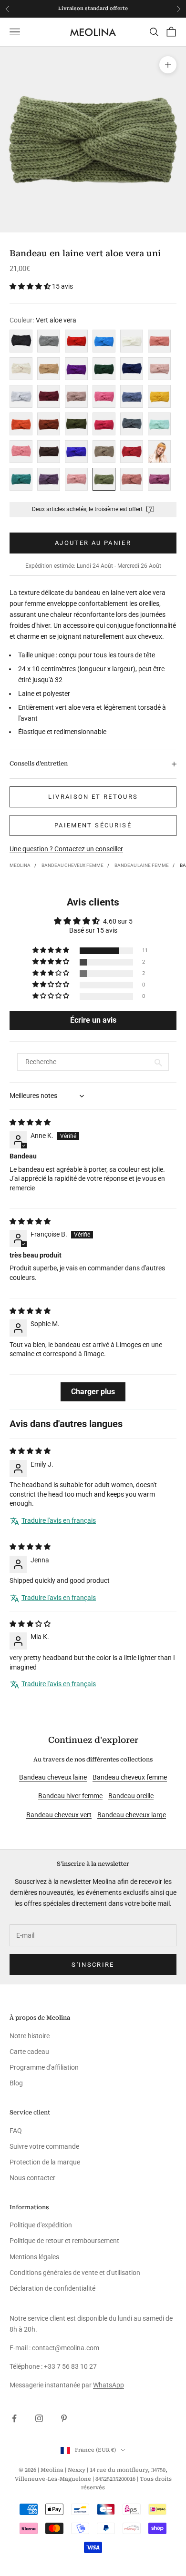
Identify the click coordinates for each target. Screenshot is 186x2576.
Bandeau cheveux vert (59, 1815)
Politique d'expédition (41, 2225)
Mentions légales (34, 2257)
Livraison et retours (93, 797)
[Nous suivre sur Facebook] (14, 2418)
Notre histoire (30, 2036)
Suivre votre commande (44, 2146)
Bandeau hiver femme (70, 1796)
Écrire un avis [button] (93, 1020)
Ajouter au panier (93, 543)
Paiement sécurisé (93, 825)
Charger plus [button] (93, 1392)
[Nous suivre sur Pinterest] (64, 2418)
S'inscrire (93, 1965)
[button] (31, 286)
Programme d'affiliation (44, 2067)
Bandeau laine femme (142, 865)
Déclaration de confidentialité (52, 2288)
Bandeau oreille (131, 1796)
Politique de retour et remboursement (64, 2241)
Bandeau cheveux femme (72, 865)
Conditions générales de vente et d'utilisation (75, 2273)
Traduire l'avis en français (59, 1520)
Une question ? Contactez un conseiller (66, 849)
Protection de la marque (45, 2162)
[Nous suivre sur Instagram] (39, 2418)
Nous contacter (32, 2178)
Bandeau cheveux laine (53, 1777)
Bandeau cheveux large (132, 1815)
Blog (16, 2083)
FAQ (16, 2131)
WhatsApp (108, 2385)
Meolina (20, 865)
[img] (30, 1122)
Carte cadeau (29, 2052)
